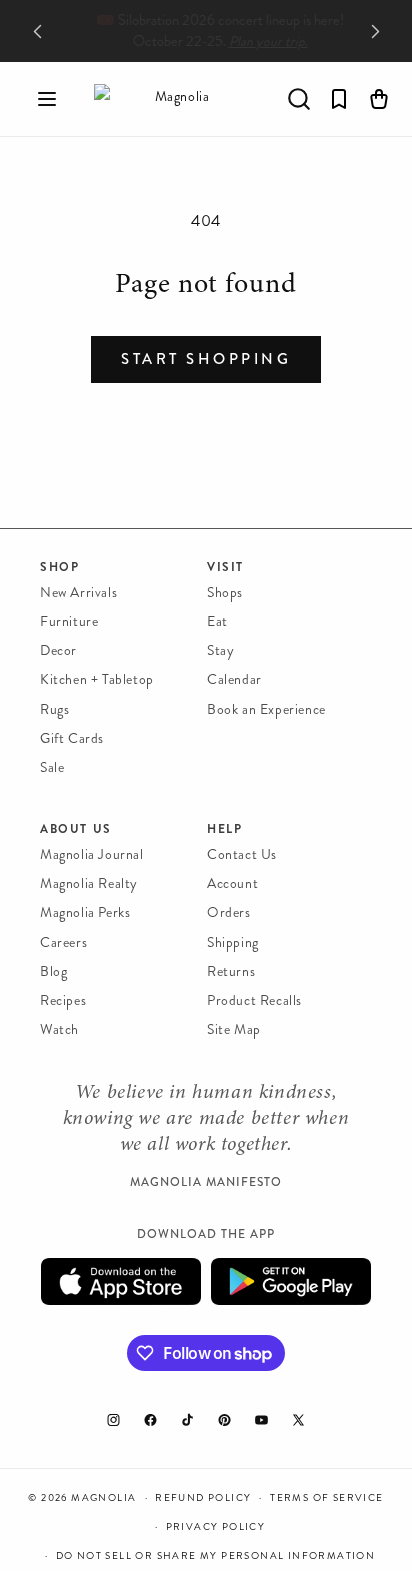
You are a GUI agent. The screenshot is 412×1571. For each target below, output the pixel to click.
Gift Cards (72, 738)
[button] (47, 99)
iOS (121, 1281)
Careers (63, 942)
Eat (217, 621)
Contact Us (242, 854)
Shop (59, 567)
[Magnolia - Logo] (174, 99)
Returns (231, 971)
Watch (59, 1029)
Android (291, 1281)
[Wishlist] (339, 99)
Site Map (234, 1029)
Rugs (54, 709)
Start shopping (206, 359)
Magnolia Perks (85, 912)
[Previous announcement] (37, 31)
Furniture (69, 621)
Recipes (63, 1000)
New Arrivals (78, 592)
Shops (225, 592)
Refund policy (203, 1498)
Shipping (233, 942)
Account (232, 883)
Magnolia (103, 1498)
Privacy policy (216, 1527)
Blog (53, 971)
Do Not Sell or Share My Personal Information (216, 1556)
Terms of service (326, 1498)
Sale (52, 767)
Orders (229, 912)
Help (224, 829)
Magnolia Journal (92, 854)
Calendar (234, 679)
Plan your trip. (257, 41)
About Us (76, 829)
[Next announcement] (375, 31)
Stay (220, 650)
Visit (225, 567)
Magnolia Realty (89, 883)
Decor (58, 650)
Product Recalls (254, 1000)
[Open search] (299, 99)
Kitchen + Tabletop (97, 679)
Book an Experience (266, 709)
